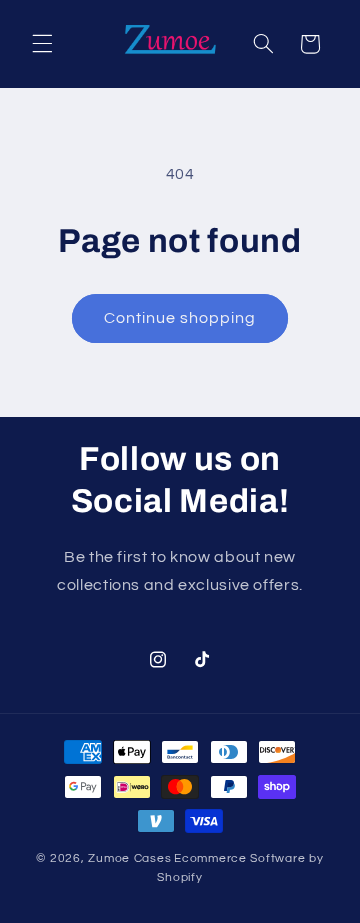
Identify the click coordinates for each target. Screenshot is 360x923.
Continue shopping (180, 318)
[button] (42, 44)
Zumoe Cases (129, 858)
